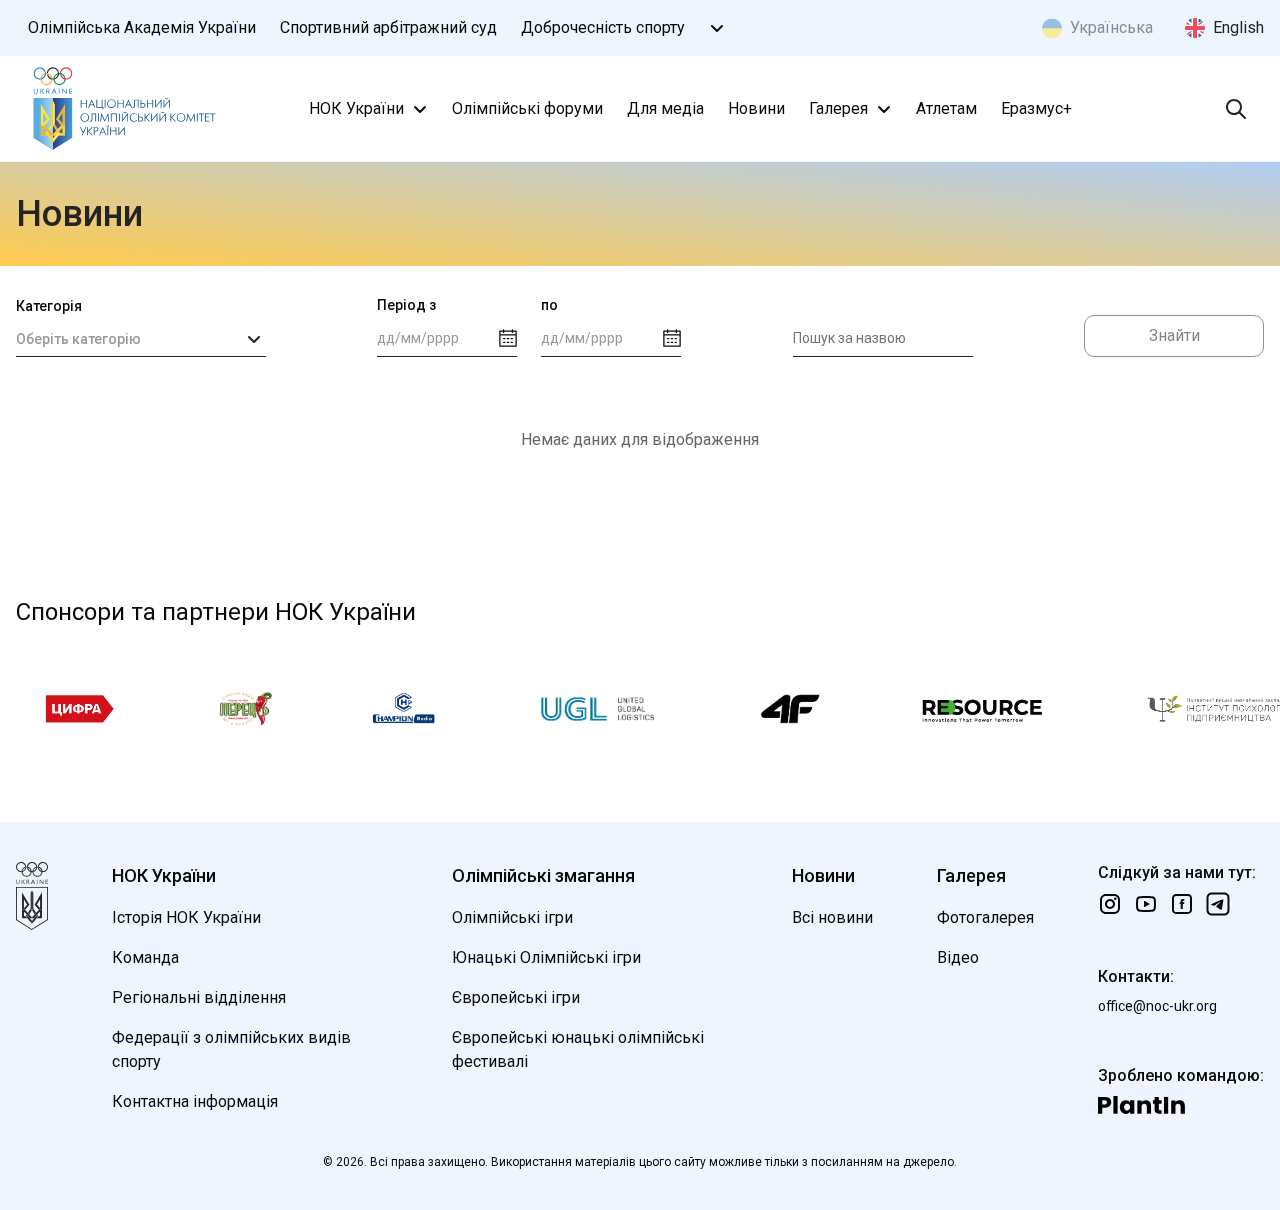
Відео (958, 957)
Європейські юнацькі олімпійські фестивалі (578, 1049)
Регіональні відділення (199, 997)
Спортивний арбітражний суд (388, 27)
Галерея (838, 108)
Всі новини (832, 917)
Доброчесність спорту (603, 27)
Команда (145, 957)
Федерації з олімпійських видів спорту (231, 1049)
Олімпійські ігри (512, 917)
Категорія (49, 306)
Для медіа (665, 108)
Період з (406, 305)
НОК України (356, 108)
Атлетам (946, 108)
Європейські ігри (516, 997)
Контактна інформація (195, 1101)
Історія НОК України (186, 917)
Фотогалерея (985, 917)
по (549, 305)
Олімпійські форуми (527, 108)
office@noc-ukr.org (1157, 1006)
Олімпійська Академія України (142, 27)
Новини (756, 108)
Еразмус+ (1036, 108)
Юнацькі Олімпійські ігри (546, 957)
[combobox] (141, 339)
